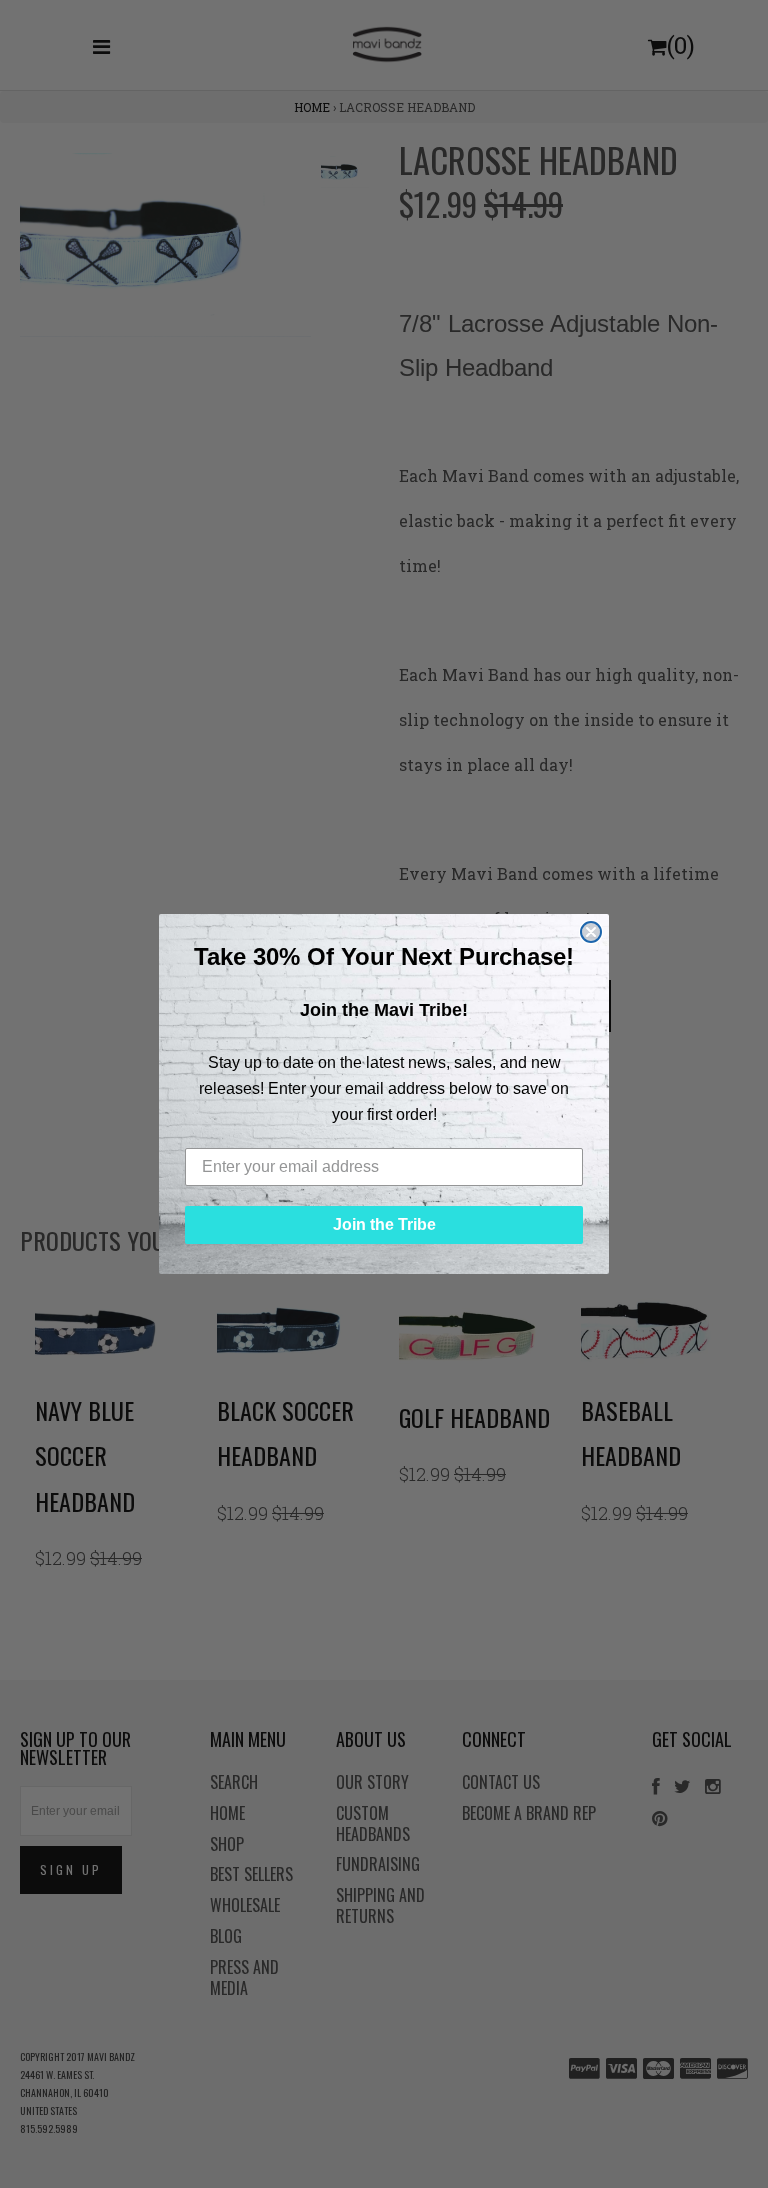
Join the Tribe (384, 1224)
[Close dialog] (591, 932)
